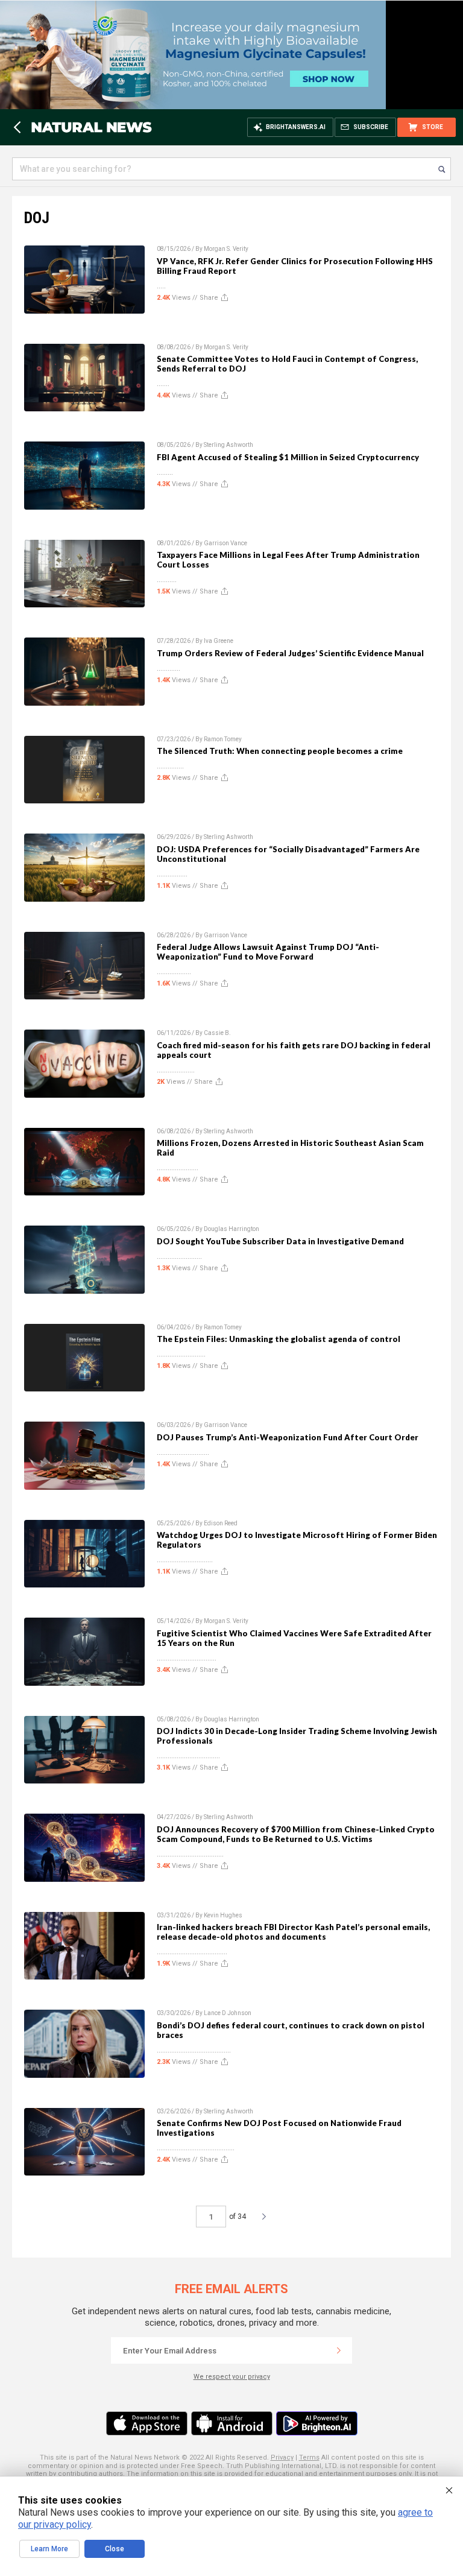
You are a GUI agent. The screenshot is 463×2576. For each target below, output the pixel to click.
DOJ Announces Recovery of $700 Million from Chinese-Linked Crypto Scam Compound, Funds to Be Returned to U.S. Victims (296, 1834)
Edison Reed (221, 1523)
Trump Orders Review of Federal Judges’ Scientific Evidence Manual (290, 653)
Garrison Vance (225, 543)
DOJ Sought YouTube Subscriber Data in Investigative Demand (280, 1241)
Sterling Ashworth (228, 445)
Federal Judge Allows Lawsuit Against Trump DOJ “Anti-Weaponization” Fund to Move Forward (268, 952)
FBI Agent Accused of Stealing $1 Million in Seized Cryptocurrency (288, 457)
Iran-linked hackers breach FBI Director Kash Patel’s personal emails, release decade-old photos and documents (293, 1932)
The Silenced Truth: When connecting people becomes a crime (280, 751)
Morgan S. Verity (226, 249)
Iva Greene (219, 641)
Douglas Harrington (231, 1229)
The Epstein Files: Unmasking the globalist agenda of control (279, 1339)
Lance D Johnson (228, 2013)
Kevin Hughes (223, 1915)
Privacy (282, 2457)
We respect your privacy (232, 2377)
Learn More (49, 2549)
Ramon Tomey (223, 739)
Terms (309, 2457)
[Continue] (339, 2350)
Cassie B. (217, 1033)
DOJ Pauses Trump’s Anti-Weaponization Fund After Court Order (288, 1437)
